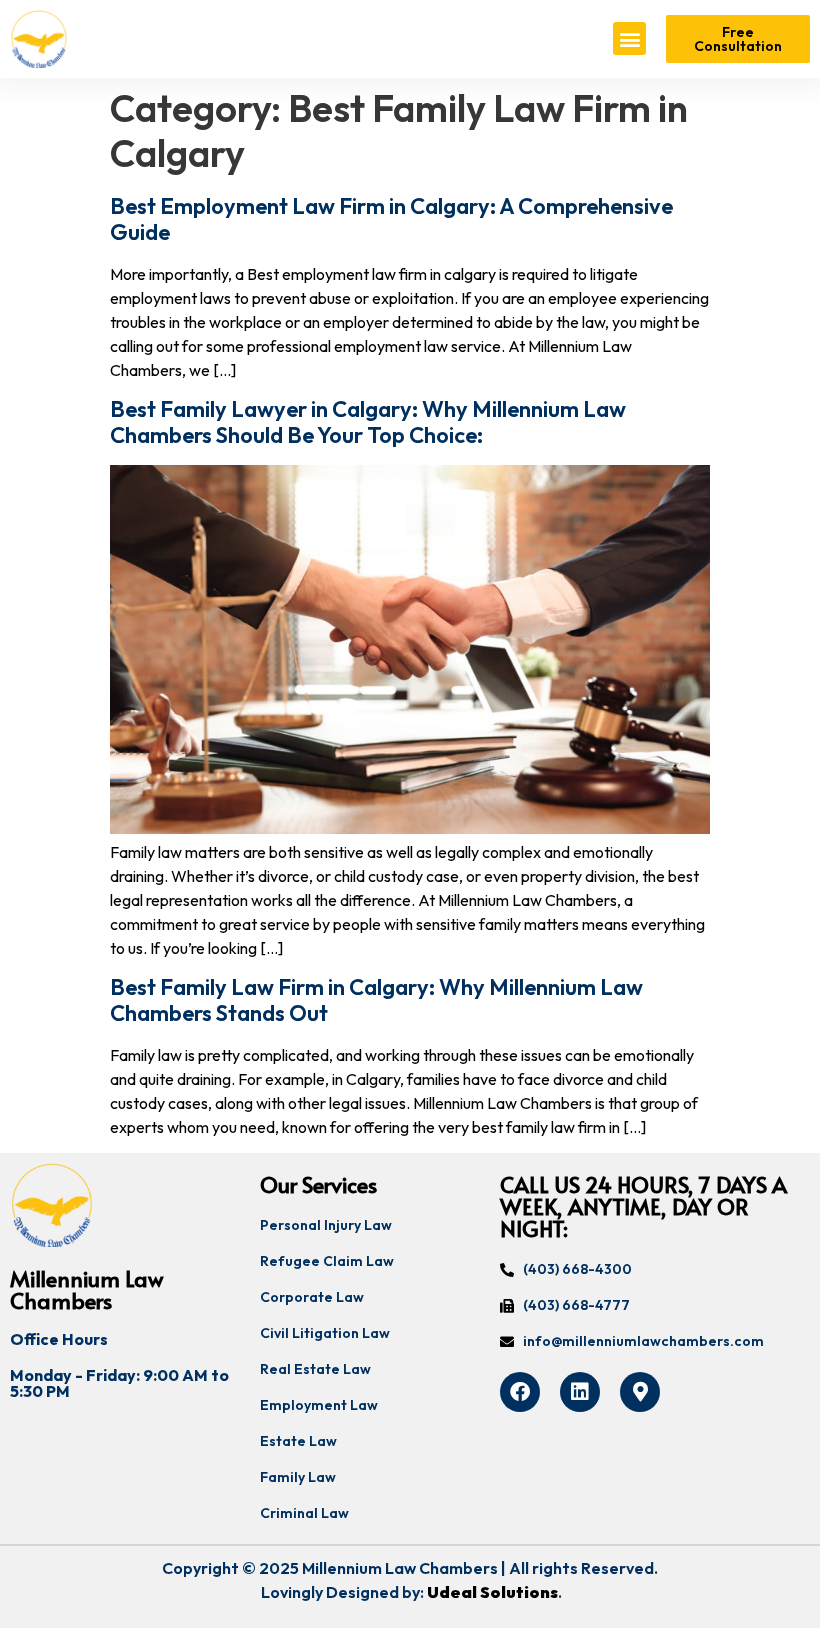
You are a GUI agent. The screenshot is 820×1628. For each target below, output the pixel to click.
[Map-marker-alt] (640, 1392)
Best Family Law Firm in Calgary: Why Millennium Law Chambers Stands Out (376, 1000)
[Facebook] (520, 1392)
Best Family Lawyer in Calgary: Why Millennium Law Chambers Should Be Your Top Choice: (368, 422)
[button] (629, 38)
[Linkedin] (580, 1392)
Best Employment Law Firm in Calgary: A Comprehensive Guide (391, 219)
